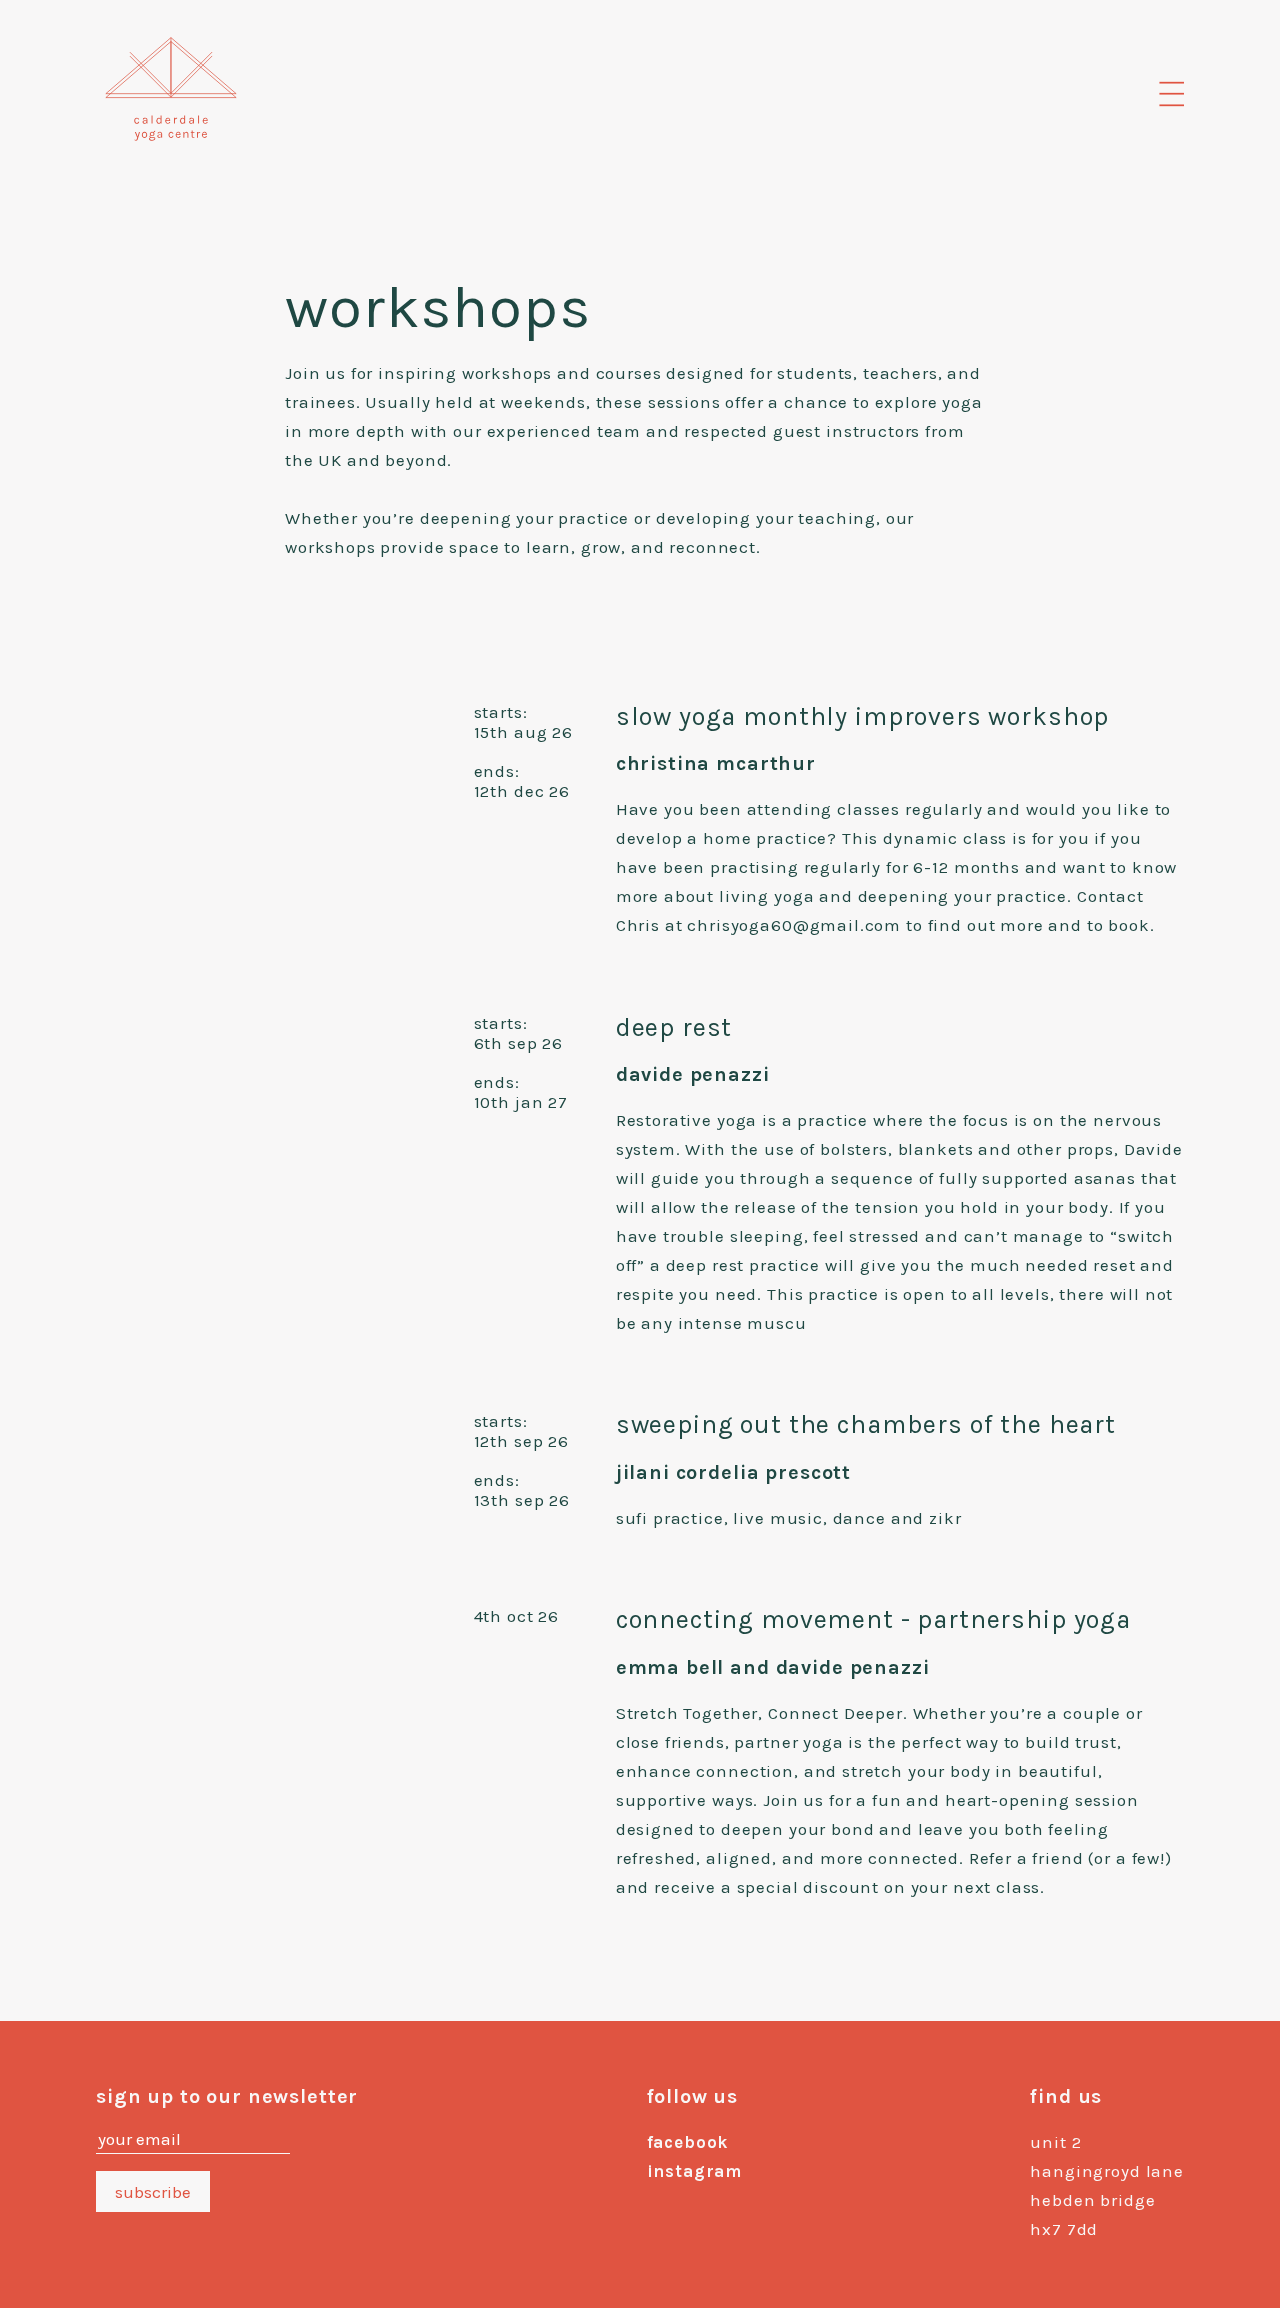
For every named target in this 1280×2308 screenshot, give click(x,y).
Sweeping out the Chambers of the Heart (866, 1424)
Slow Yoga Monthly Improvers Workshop (863, 716)
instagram (695, 2171)
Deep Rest (674, 1027)
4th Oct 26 (517, 1616)
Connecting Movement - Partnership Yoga (873, 1619)
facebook (688, 2142)
